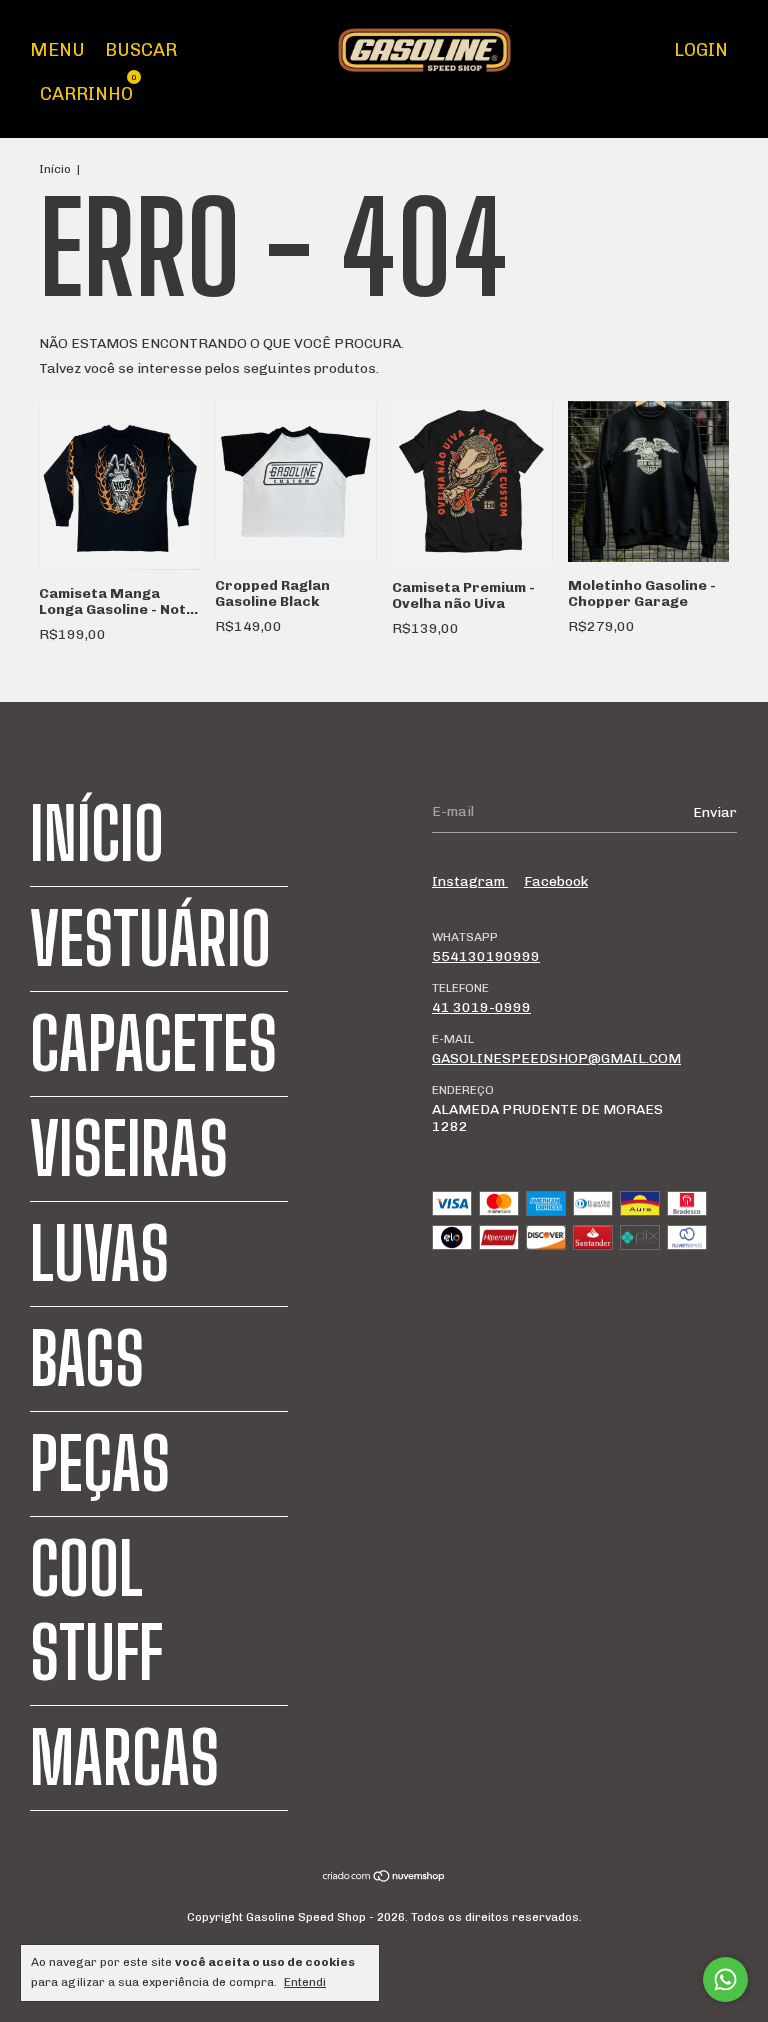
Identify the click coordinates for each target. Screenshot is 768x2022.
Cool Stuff (96, 1611)
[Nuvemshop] (384, 1878)
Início (55, 169)
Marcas (124, 1758)
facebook (556, 881)
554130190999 (486, 956)
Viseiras (129, 1149)
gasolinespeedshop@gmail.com (556, 1058)
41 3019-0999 (481, 1007)
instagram (470, 881)
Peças (100, 1464)
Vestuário (150, 939)
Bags (87, 1359)
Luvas (99, 1254)
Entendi (305, 1982)
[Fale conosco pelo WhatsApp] (725, 1979)
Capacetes (153, 1044)
